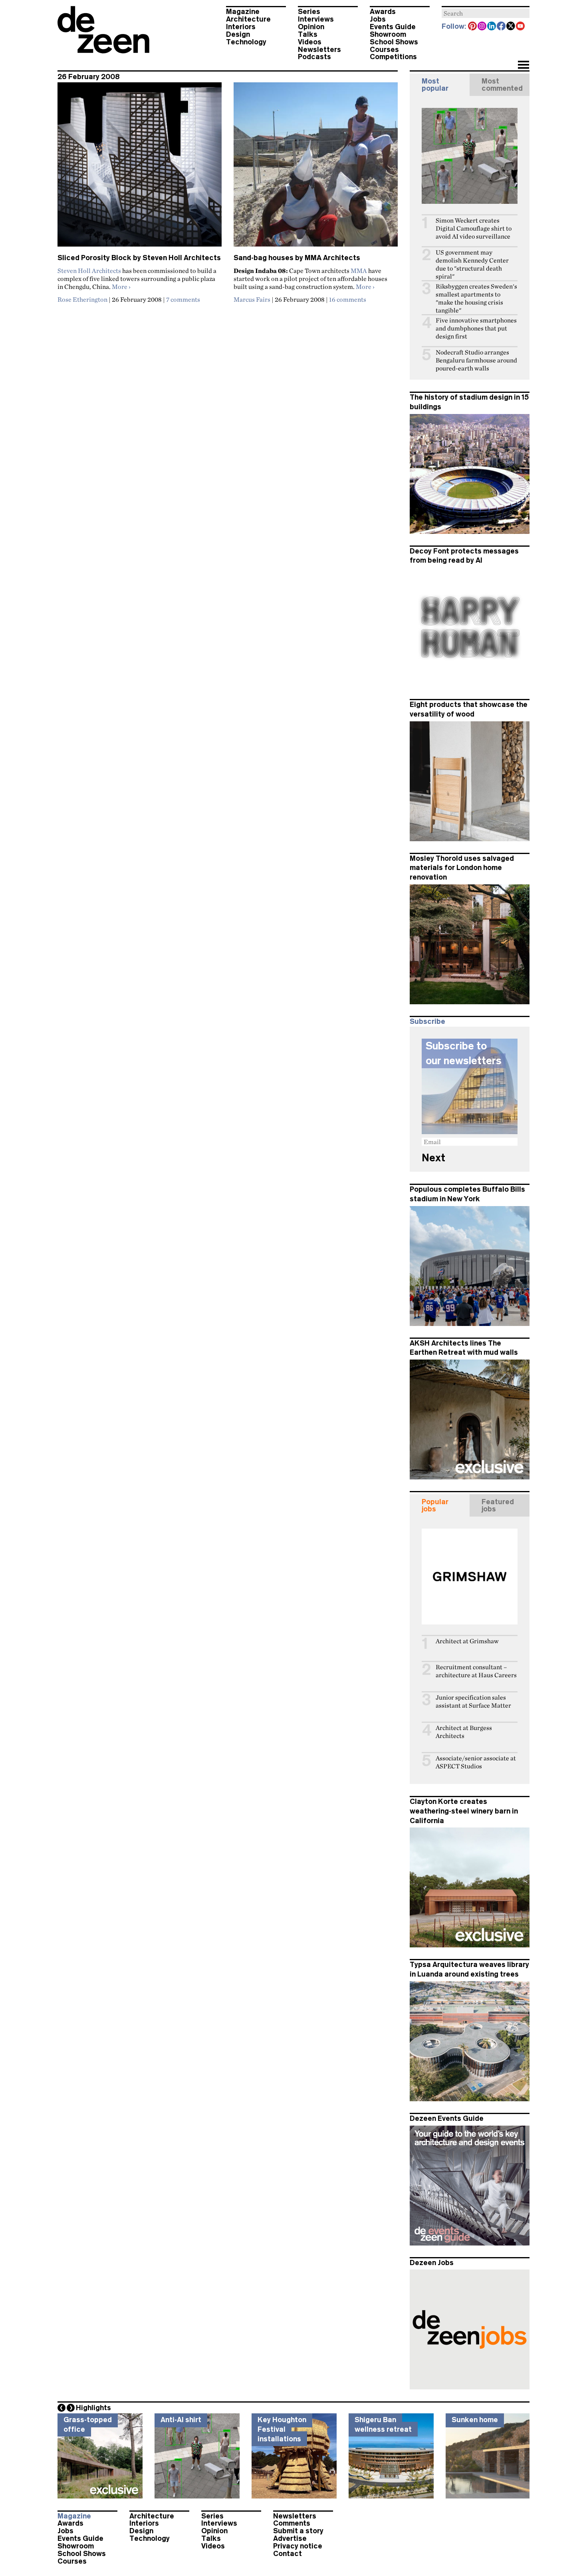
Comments (292, 2523)
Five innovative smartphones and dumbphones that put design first (476, 328)
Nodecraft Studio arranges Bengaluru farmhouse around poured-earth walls (476, 360)
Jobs (378, 19)
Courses (384, 50)
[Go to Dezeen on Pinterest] (473, 27)
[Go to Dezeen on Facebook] (502, 27)
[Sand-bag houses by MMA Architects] (316, 168)
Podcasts (314, 57)
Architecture (248, 19)
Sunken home (475, 2420)
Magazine (243, 12)
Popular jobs (435, 1505)
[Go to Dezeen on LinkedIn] (492, 27)
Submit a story (298, 2531)
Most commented (502, 85)
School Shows (394, 42)
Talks (308, 34)
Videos (310, 42)
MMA (359, 271)
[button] (523, 66)
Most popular (435, 85)
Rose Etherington (82, 299)
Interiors (241, 27)
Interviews (316, 19)
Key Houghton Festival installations (282, 2429)
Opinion (311, 27)
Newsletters (319, 50)
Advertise (290, 2538)
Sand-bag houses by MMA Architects (297, 258)
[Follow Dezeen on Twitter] (511, 27)
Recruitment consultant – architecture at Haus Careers (476, 1671)
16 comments (348, 299)
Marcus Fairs (252, 299)
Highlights (93, 2408)
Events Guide (393, 27)
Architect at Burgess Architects (464, 1732)
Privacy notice (298, 2546)
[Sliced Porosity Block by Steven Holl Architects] (140, 168)
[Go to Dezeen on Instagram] (482, 27)
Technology (246, 42)
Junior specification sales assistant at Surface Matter (473, 1701)
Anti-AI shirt (181, 2420)
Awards (383, 12)
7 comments (183, 299)
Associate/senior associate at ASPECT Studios (476, 1762)
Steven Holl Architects (89, 271)
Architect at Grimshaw (467, 1641)
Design (238, 34)
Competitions (393, 57)
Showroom (388, 34)
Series (309, 12)
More (121, 287)
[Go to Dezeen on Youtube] (521, 27)
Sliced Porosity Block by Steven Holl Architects (139, 258)
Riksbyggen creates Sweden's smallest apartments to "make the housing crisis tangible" (476, 298)
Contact (288, 2554)
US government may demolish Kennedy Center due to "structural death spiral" (472, 264)
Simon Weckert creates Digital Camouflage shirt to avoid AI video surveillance (474, 228)
